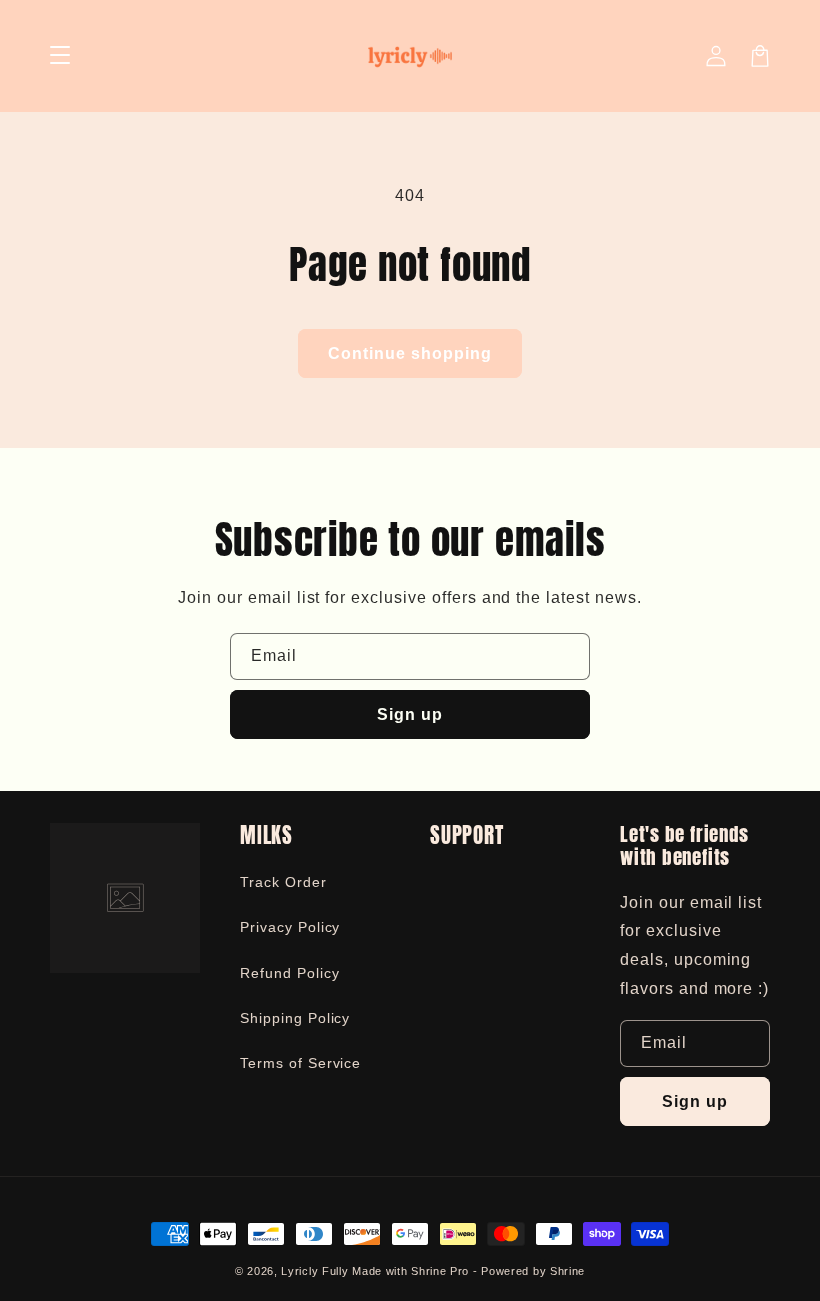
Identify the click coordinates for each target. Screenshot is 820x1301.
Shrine (567, 1271)
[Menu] (60, 56)
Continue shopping (410, 353)
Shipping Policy (295, 1018)
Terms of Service (300, 1063)
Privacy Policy (290, 927)
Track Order (283, 882)
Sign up (410, 714)
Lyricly (299, 1271)
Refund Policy (289, 973)
